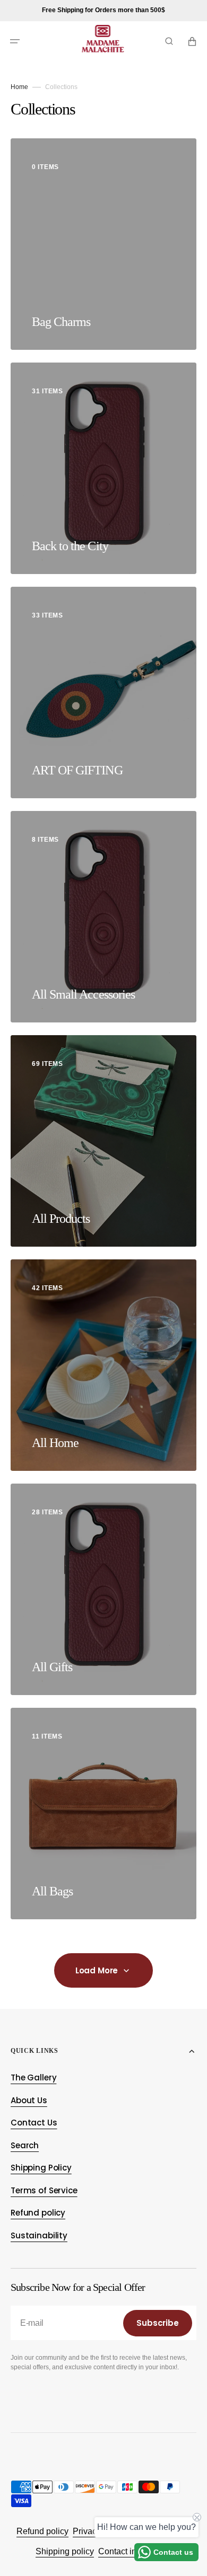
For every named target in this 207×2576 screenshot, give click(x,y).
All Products (61, 1219)
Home (19, 87)
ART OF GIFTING (77, 770)
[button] (15, 41)
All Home (55, 1443)
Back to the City (70, 546)
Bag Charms (61, 322)
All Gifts (52, 1667)
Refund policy (42, 2531)
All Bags (52, 1891)
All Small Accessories (83, 994)
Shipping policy (65, 2551)
